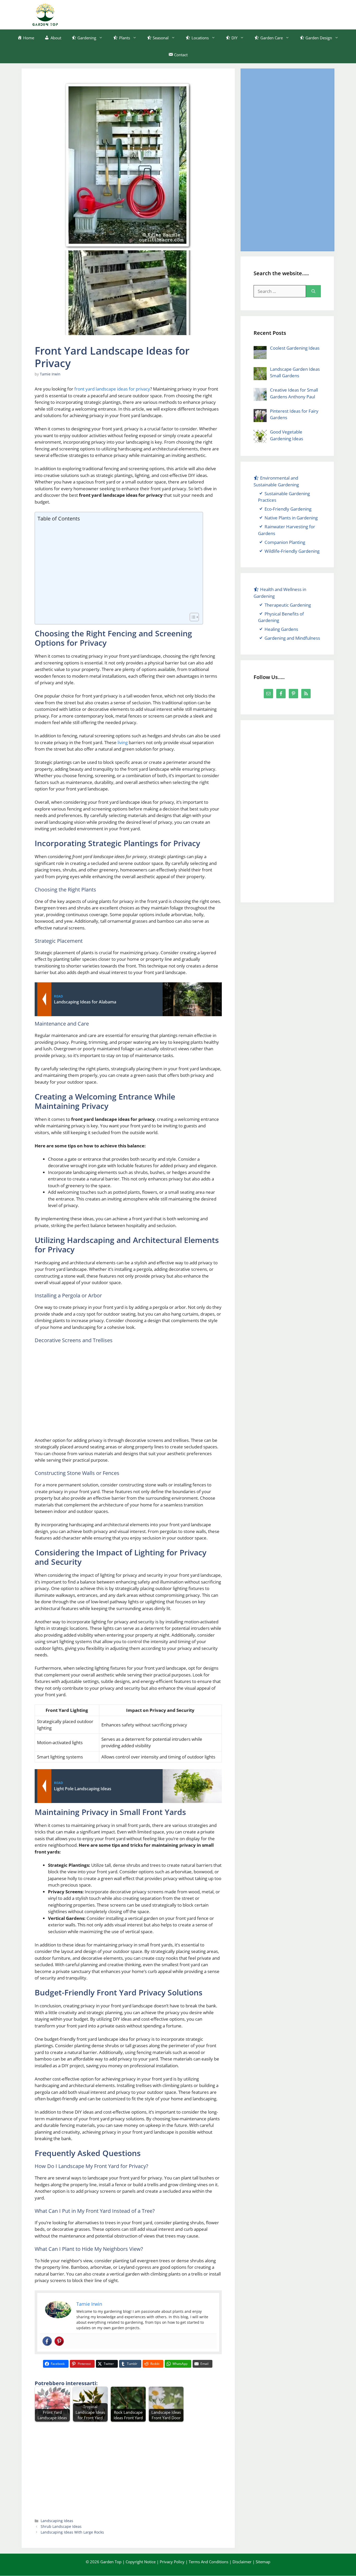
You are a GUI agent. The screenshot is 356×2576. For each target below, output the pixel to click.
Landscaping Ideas (57, 2521)
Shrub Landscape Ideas (61, 2526)
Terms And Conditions (208, 2562)
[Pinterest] (59, 2341)
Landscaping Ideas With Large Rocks (72, 2532)
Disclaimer (242, 2562)
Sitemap (263, 2562)
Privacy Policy (172, 2562)
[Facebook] (47, 2341)
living (123, 742)
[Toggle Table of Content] (192, 617)
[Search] (313, 291)
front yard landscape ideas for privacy (112, 389)
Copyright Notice (141, 2562)
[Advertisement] (229, 14)
